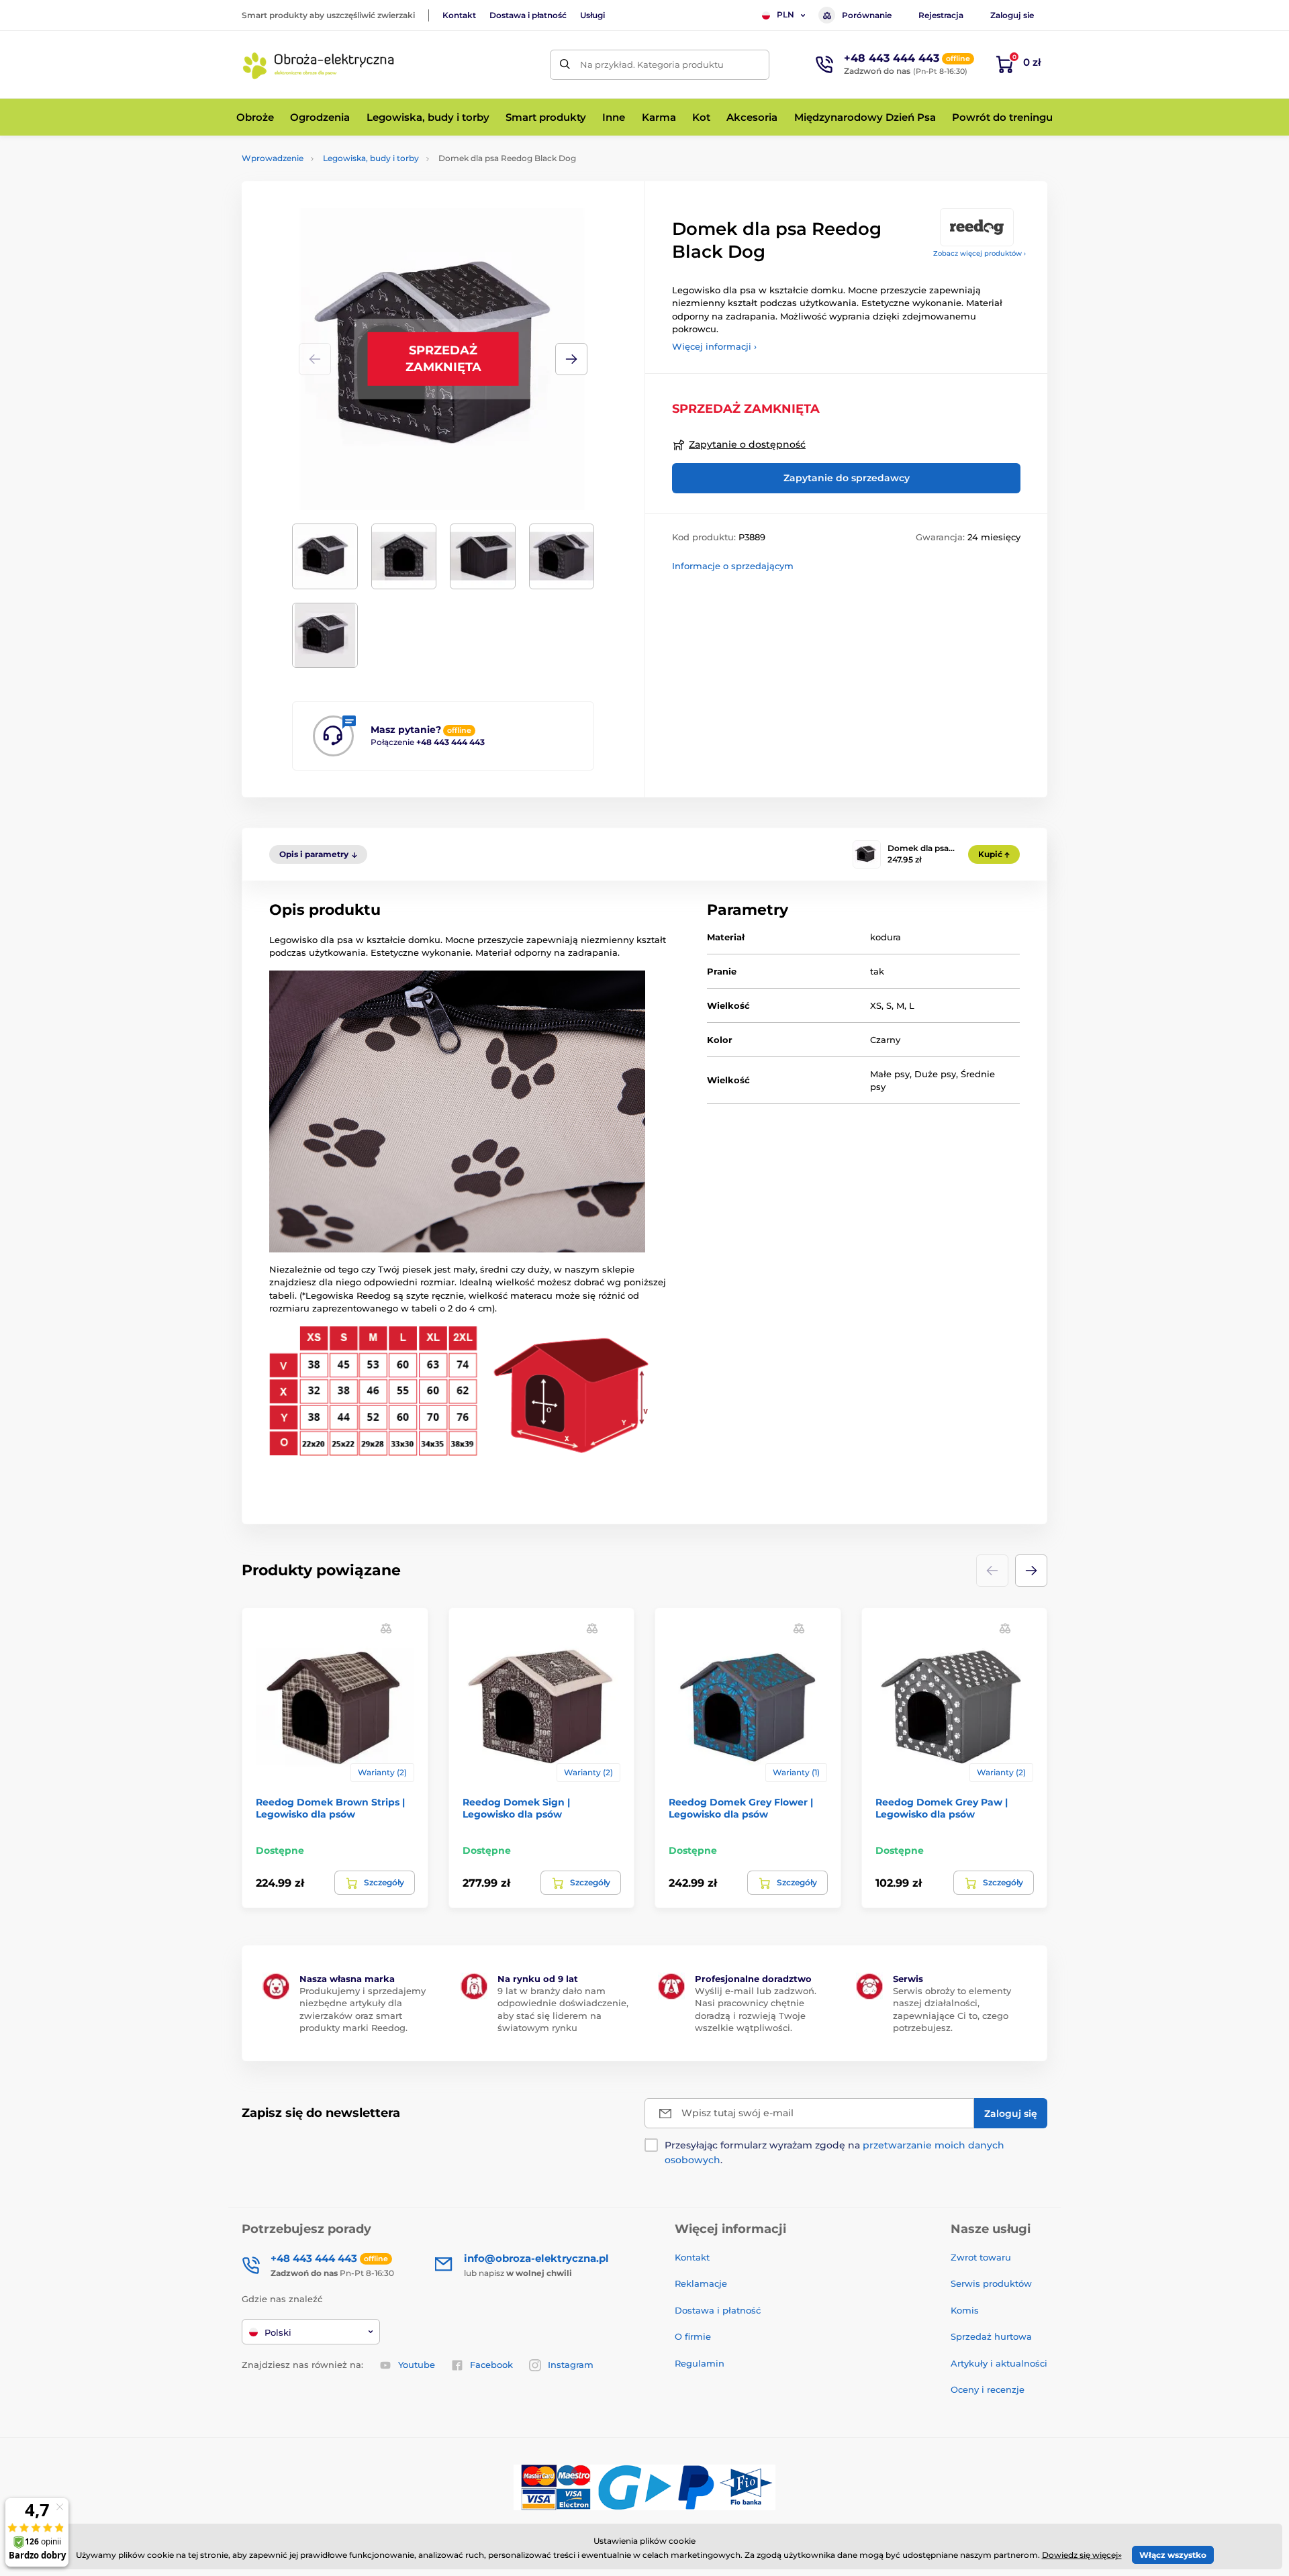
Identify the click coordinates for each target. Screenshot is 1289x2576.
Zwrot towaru (981, 2257)
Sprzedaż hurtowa (991, 2336)
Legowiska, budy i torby (371, 158)
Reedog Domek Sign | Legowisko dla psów (516, 1808)
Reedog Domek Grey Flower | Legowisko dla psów (741, 1808)
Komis (965, 2310)
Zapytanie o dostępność (747, 444)
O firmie (693, 2336)
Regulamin (700, 2363)
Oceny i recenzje (988, 2389)
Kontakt (459, 15)
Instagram (571, 2365)
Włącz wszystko (1173, 2555)
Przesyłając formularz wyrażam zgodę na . (834, 2152)
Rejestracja (941, 15)
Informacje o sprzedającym (733, 566)
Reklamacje (701, 2283)
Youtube (417, 2365)
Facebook (491, 2365)
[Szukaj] (565, 65)
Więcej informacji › (714, 346)
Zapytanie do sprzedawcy (847, 478)
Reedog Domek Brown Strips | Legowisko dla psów (330, 1808)
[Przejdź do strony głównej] (319, 64)
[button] (571, 359)
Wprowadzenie (273, 158)
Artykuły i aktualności (999, 2363)
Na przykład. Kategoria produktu (652, 64)
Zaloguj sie (1012, 15)
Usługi (592, 15)
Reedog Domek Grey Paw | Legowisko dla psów (942, 1808)
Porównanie (867, 15)
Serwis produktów (991, 2283)
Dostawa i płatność (528, 15)
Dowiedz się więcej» (1082, 2555)
